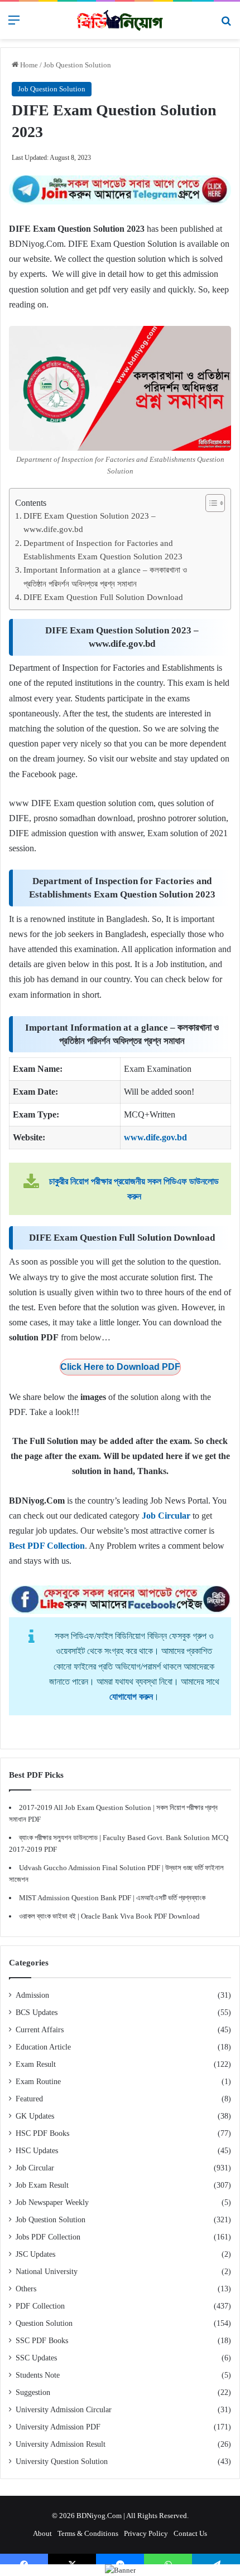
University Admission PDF (58, 2427)
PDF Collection (40, 2306)
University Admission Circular (64, 2410)
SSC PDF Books (42, 2341)
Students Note (38, 2375)
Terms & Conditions (88, 2533)
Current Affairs (40, 2030)
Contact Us (190, 2533)
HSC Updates (37, 2151)
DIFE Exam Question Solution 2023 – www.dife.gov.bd (90, 522)
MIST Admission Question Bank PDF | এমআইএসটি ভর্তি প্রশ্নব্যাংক (112, 1898)
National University (47, 2272)
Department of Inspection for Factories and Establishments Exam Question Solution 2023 (103, 550)
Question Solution (44, 2323)
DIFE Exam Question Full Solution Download (103, 597)
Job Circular (35, 2168)
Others (26, 2289)
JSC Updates (35, 2254)
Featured (29, 2099)
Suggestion (33, 2392)
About (42, 2533)
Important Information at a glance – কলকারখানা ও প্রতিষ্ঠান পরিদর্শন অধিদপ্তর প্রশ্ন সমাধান (105, 576)
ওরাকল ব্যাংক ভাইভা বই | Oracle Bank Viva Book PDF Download (109, 1916)
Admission (32, 1995)
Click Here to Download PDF (120, 1367)
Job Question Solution (77, 65)
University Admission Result (61, 2444)
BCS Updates (37, 2012)
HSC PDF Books (42, 2133)
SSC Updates (36, 2358)
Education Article (43, 2047)
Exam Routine (38, 2082)
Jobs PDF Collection (48, 2237)
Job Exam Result (42, 2185)
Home (28, 65)
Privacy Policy (146, 2533)
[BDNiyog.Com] (120, 20)
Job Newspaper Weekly (52, 2202)
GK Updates (35, 2116)
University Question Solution (62, 2462)
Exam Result (36, 2064)
